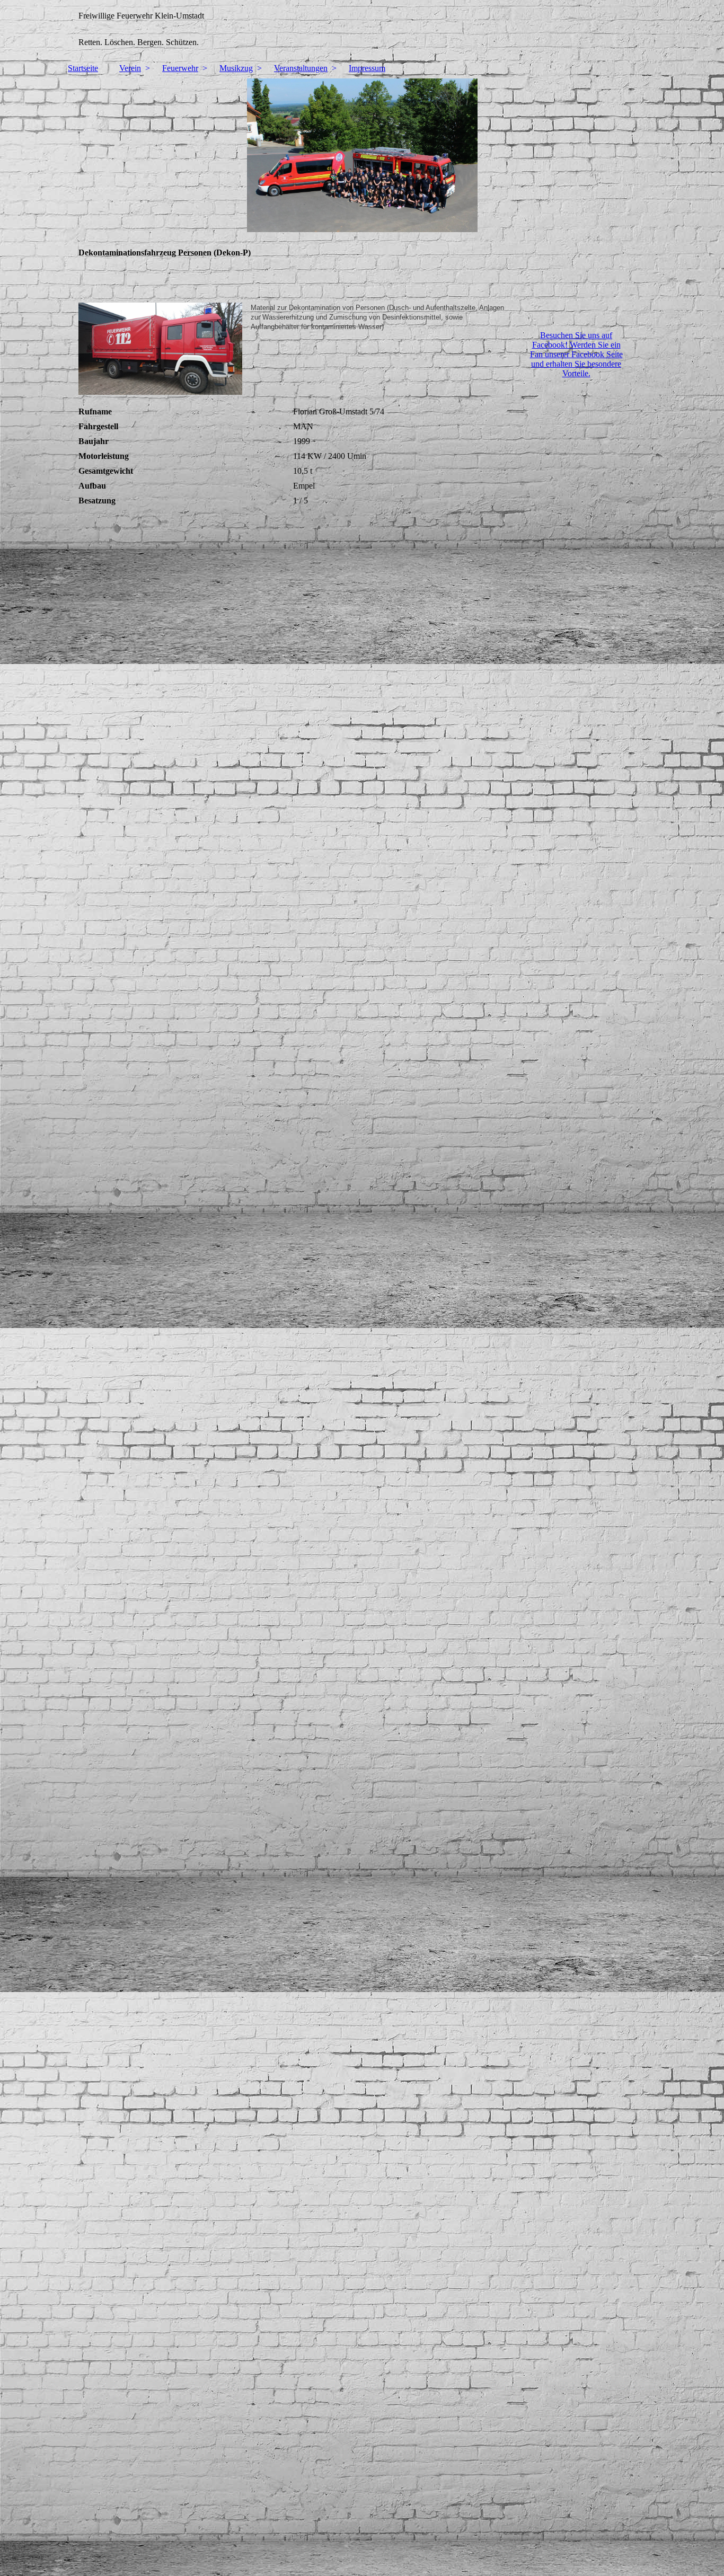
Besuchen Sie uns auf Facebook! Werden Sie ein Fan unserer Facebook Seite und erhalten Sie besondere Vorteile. (576, 354)
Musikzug (236, 68)
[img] (362, 29)
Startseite (83, 68)
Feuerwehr (180, 68)
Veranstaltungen (301, 68)
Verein (130, 68)
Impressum (367, 68)
